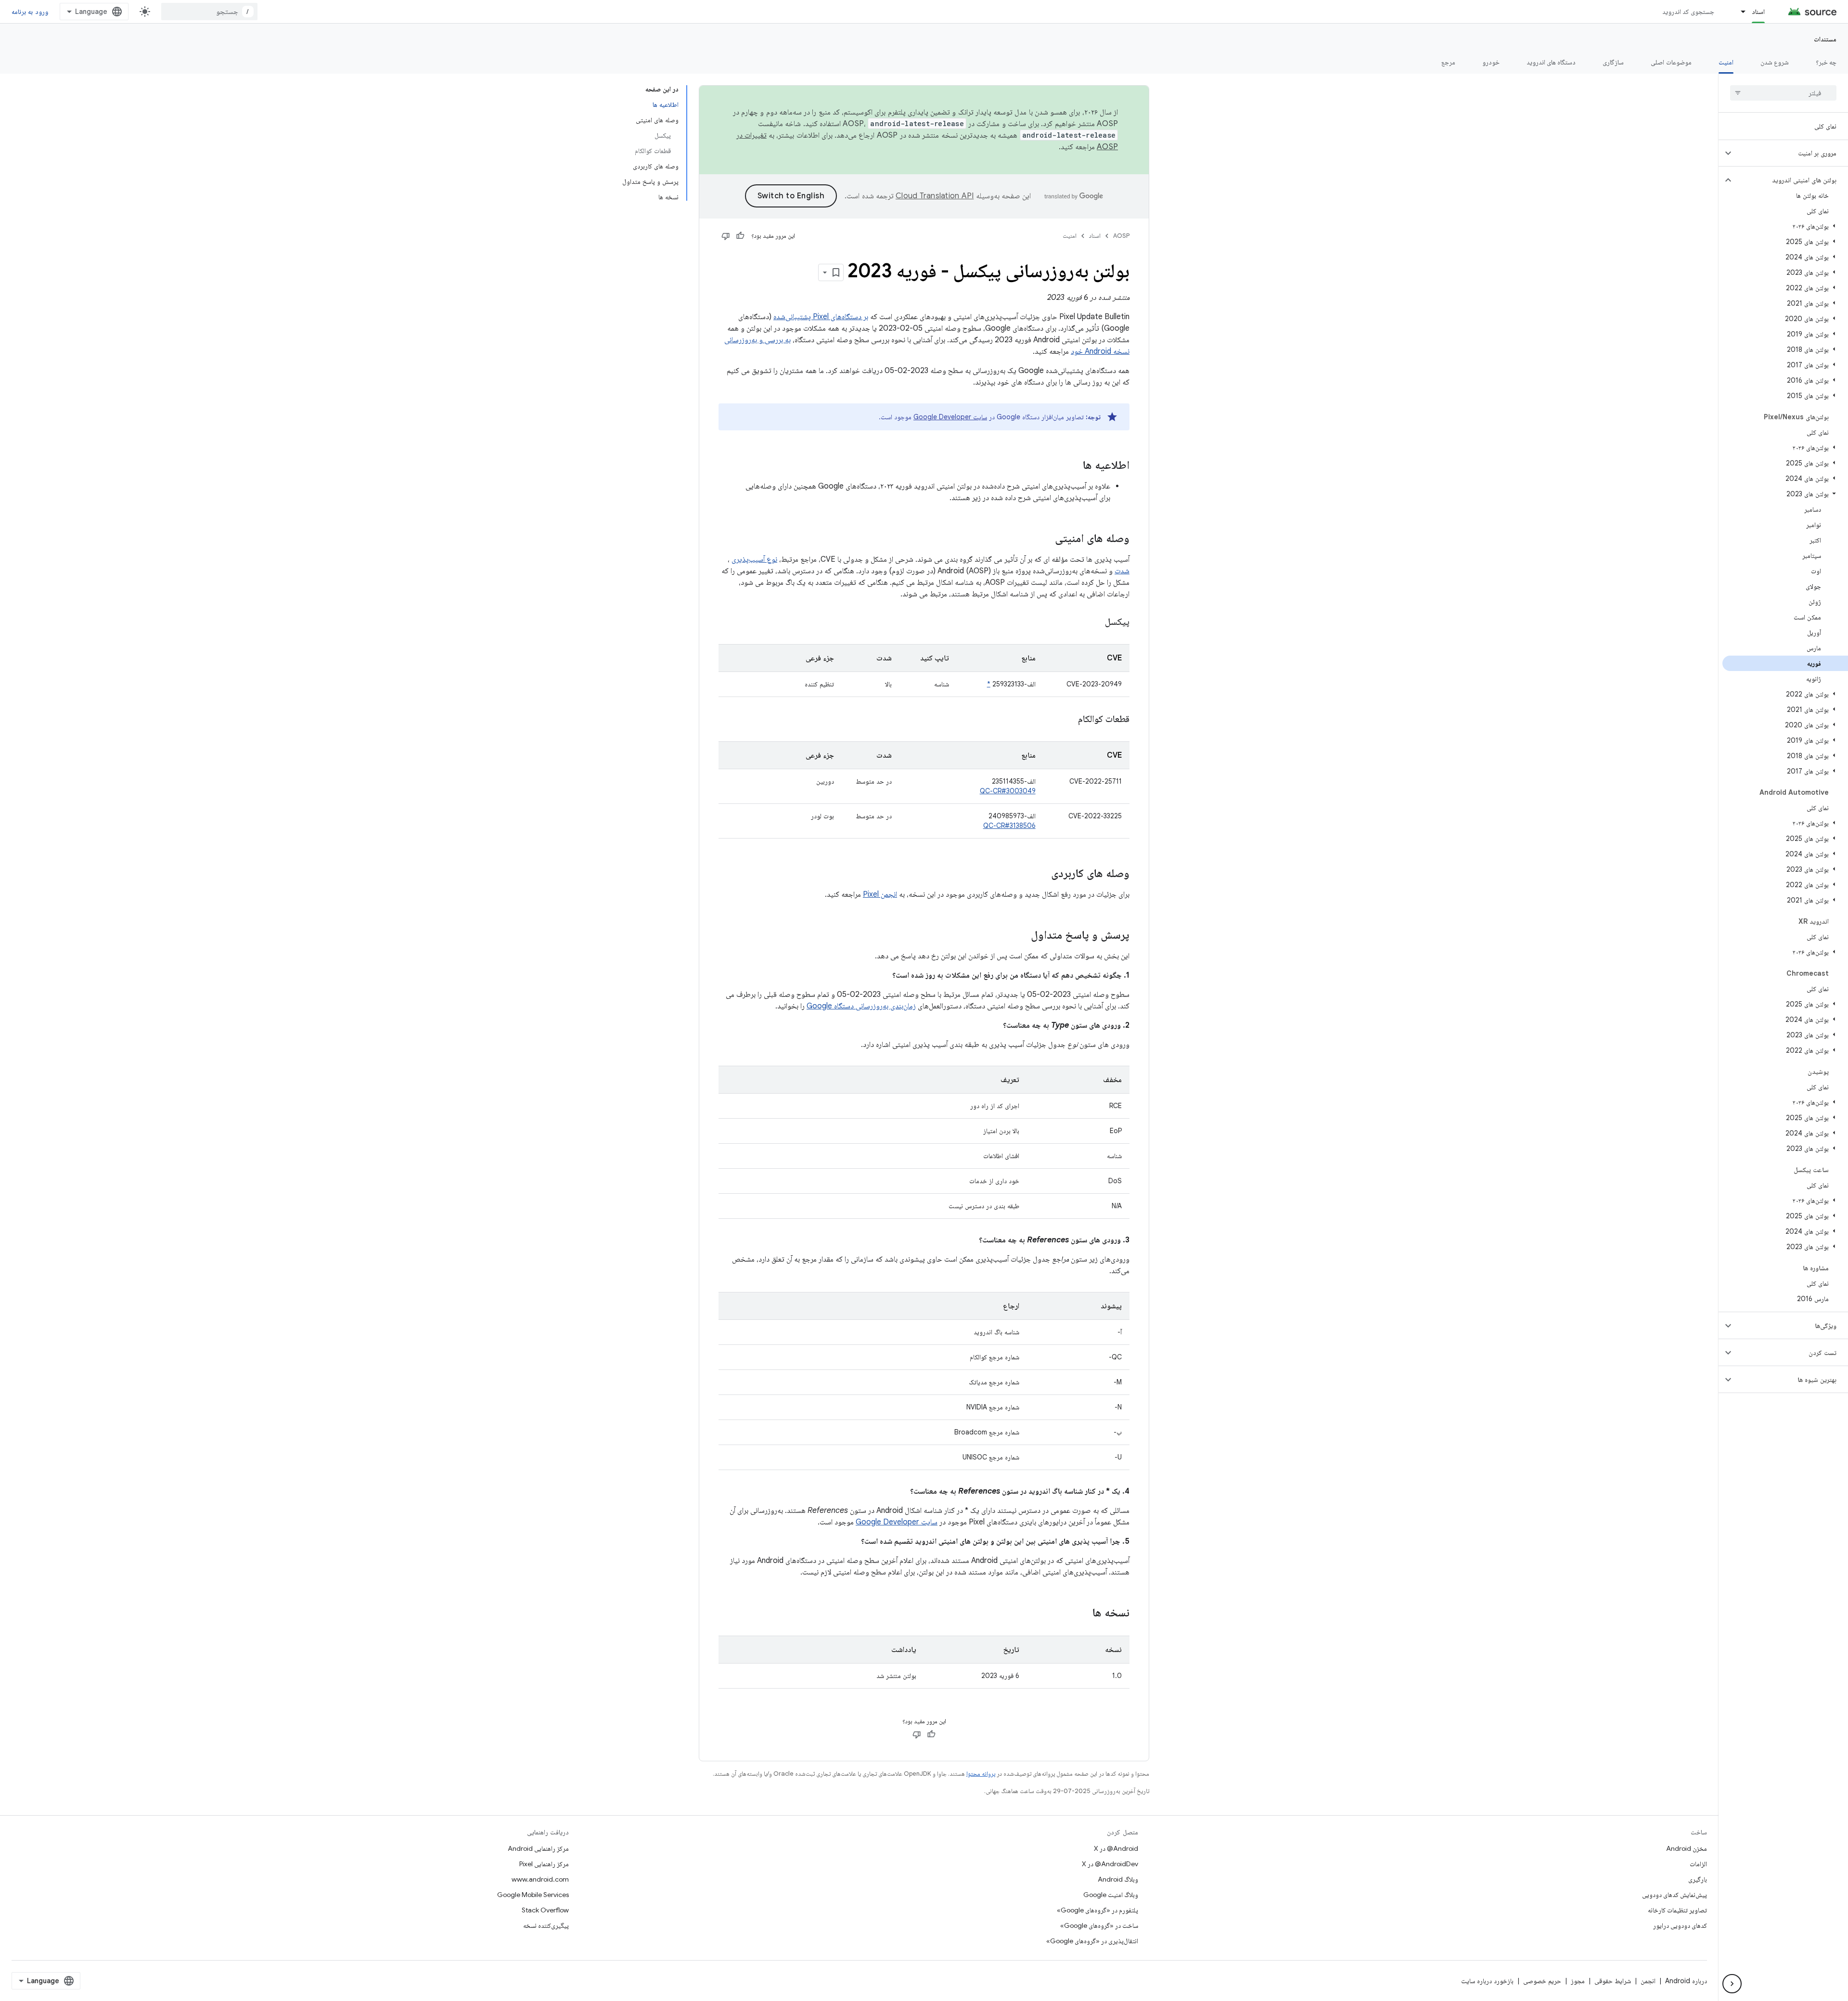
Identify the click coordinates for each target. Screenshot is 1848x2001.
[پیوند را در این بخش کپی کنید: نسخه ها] (1083, 1614)
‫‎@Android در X (1116, 1848)
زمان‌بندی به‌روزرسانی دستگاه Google (861, 1006)
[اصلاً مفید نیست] (726, 236)
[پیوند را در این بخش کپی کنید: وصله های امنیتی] (1045, 539)
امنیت (1726, 62)
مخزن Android (1687, 1848)
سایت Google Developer (950, 417)
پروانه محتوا (981, 1774)
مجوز (1578, 1981)
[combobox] (209, 12)
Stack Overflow (545, 1910)
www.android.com (540, 1879)
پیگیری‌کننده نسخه (546, 1925)
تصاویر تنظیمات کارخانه (1677, 1910)
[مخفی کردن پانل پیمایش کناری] (1732, 1984)
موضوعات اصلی (1671, 62)
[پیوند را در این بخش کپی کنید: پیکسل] (1093, 622)
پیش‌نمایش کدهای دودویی (1675, 1895)
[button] (1791, 153)
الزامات (1698, 1864)
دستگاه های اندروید (1551, 62)
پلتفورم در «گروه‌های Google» (1097, 1910)
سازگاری (1613, 62)
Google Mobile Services (533, 1895)
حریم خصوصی (1542, 1981)
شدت (1122, 571)
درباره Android (1686, 1981)
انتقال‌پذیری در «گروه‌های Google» (1092, 1941)
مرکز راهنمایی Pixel (544, 1864)
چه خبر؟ (1826, 62)
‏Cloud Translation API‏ (935, 196)
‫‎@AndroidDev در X (1110, 1864)
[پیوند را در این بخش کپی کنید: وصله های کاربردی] (1041, 874)
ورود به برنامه (30, 12)
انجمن (1648, 1981)
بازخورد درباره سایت (1487, 1981)
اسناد (1758, 12)
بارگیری (1698, 1879)
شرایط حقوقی (1613, 1981)
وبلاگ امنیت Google (1111, 1895)
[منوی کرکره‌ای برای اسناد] (1739, 12)
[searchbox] (1783, 93)
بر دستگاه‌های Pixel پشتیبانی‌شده (821, 317)
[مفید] (740, 236)
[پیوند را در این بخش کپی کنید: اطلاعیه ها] (1073, 466)
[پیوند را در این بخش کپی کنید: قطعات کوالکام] (1066, 720)
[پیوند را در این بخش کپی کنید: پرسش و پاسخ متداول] (1021, 936)
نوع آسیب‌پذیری (754, 559)
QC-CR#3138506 (1009, 826)
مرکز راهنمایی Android (538, 1848)
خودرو (1491, 62)
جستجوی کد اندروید (1688, 12)
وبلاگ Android (1118, 1879)
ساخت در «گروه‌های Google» (1099, 1925)
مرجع (1448, 62)
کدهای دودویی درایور (1680, 1925)
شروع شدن (1775, 62)
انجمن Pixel (880, 894)
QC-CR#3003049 (1008, 791)
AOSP (1121, 236)
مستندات (1825, 39)
